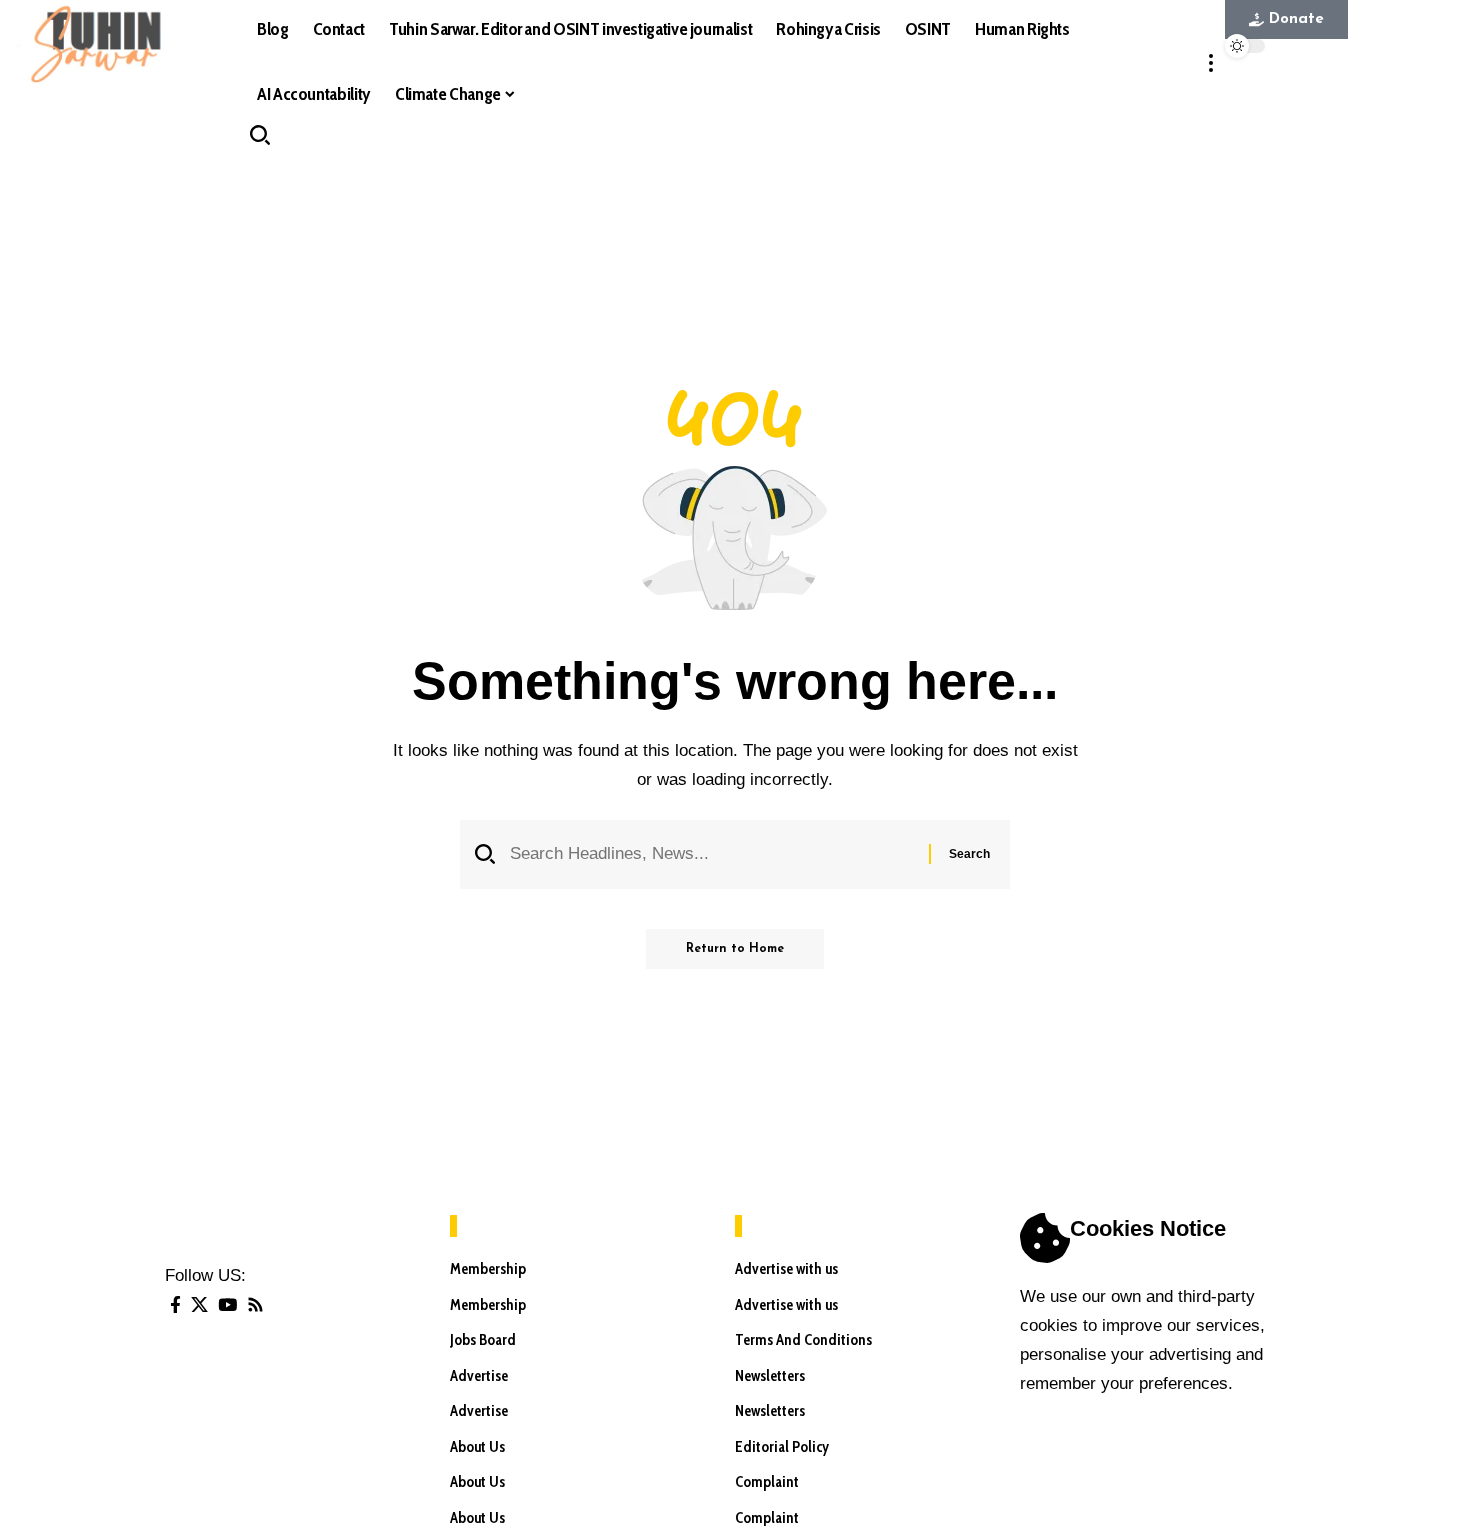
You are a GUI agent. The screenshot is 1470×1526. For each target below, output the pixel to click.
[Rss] (255, 1305)
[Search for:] (712, 854)
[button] (1211, 62)
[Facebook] (175, 1305)
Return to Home (735, 949)
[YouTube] (227, 1305)
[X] (199, 1305)
